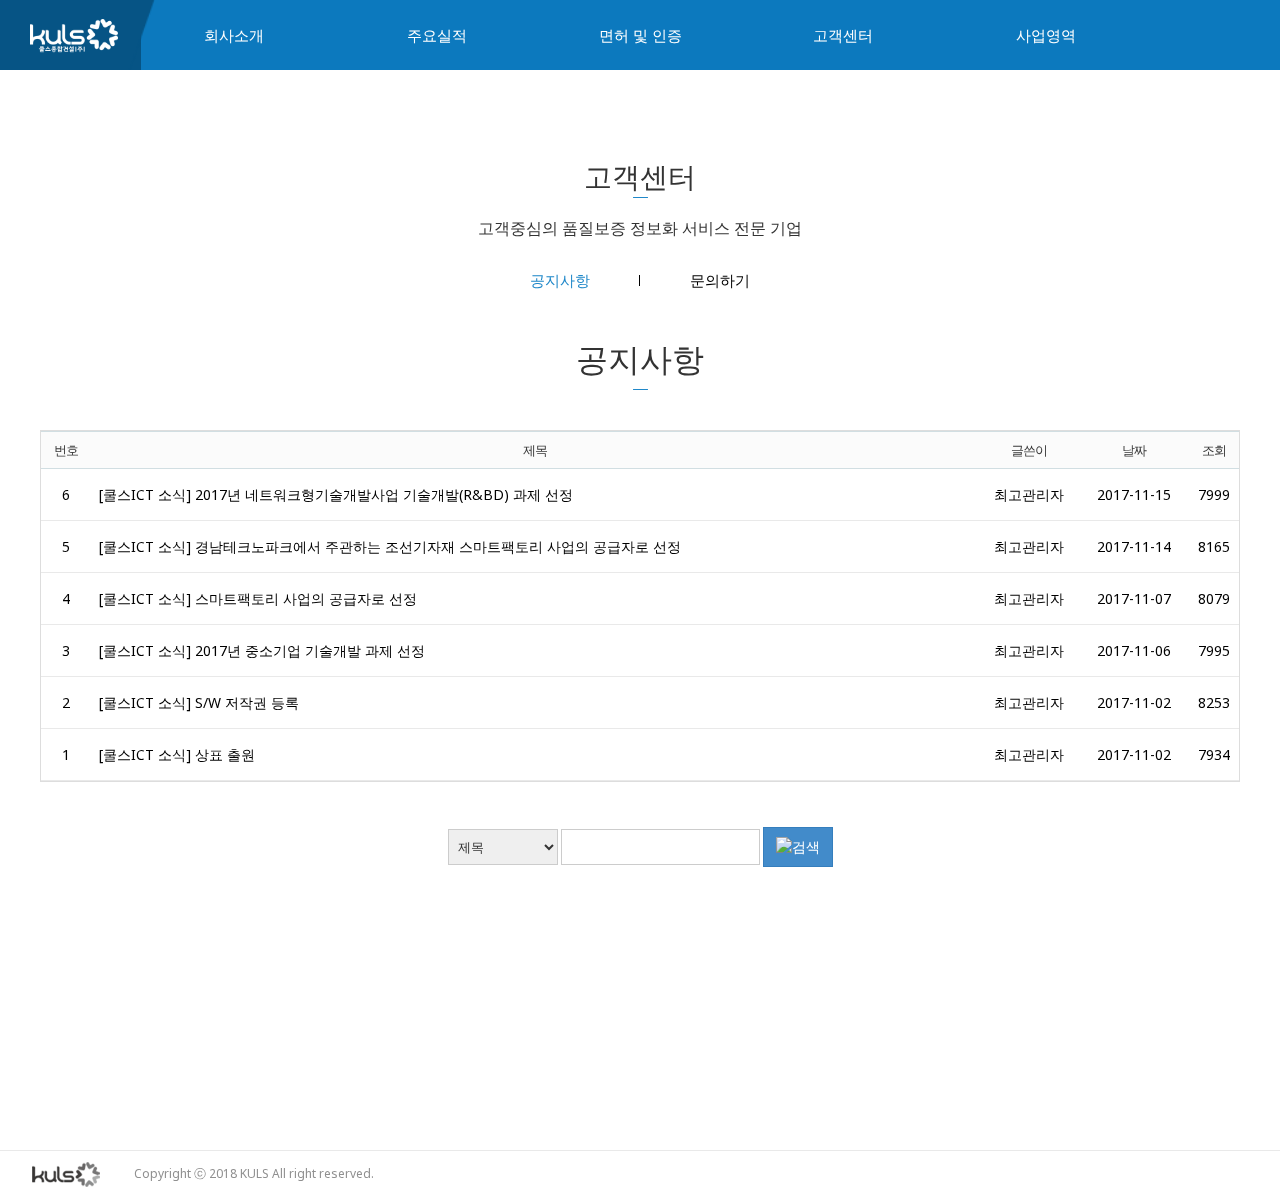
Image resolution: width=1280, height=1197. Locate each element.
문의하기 (720, 280)
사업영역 (1046, 35)
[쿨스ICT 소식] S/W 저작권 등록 (199, 702)
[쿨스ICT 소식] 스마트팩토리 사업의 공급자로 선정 (258, 598)
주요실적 (437, 35)
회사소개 (234, 35)
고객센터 (843, 35)
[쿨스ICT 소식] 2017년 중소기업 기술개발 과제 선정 (262, 650)
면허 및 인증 (640, 35)
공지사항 (560, 280)
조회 (1213, 450)
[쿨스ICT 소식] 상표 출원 (177, 754)
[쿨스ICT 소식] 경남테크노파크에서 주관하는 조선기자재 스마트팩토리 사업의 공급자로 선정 (390, 546)
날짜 (1133, 450)
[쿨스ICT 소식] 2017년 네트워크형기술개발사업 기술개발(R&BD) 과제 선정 (336, 494)
